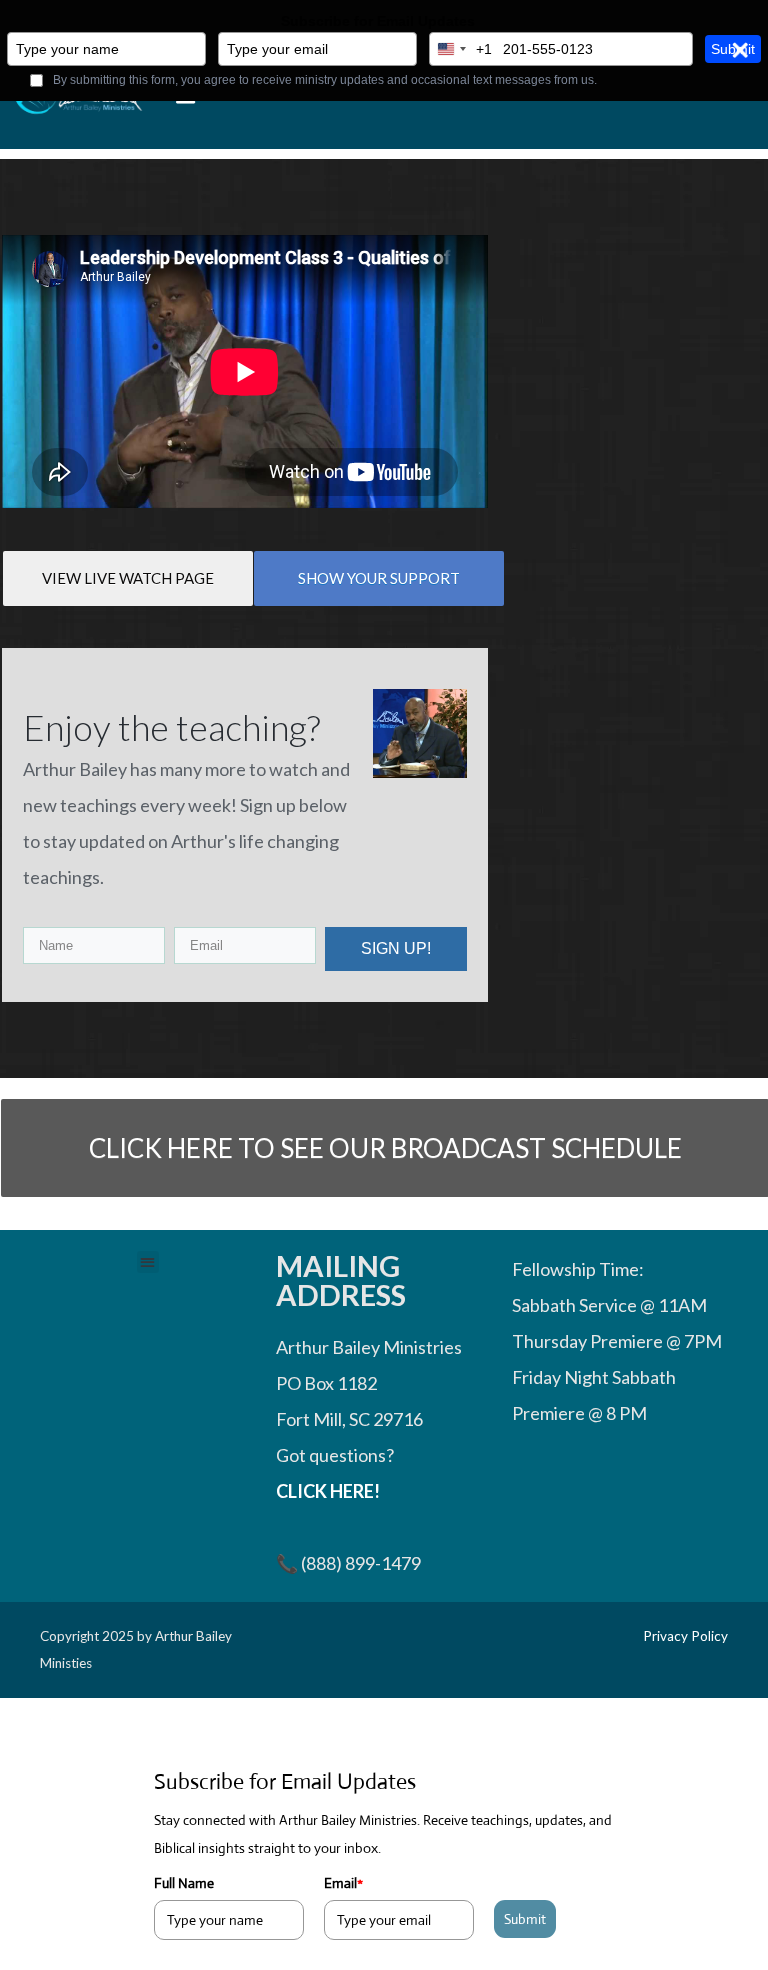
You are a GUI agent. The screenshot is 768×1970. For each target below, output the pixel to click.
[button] (148, 1262)
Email (343, 1883)
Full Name (184, 1883)
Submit (525, 1919)
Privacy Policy (685, 1636)
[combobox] (461, 49)
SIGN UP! (396, 948)
